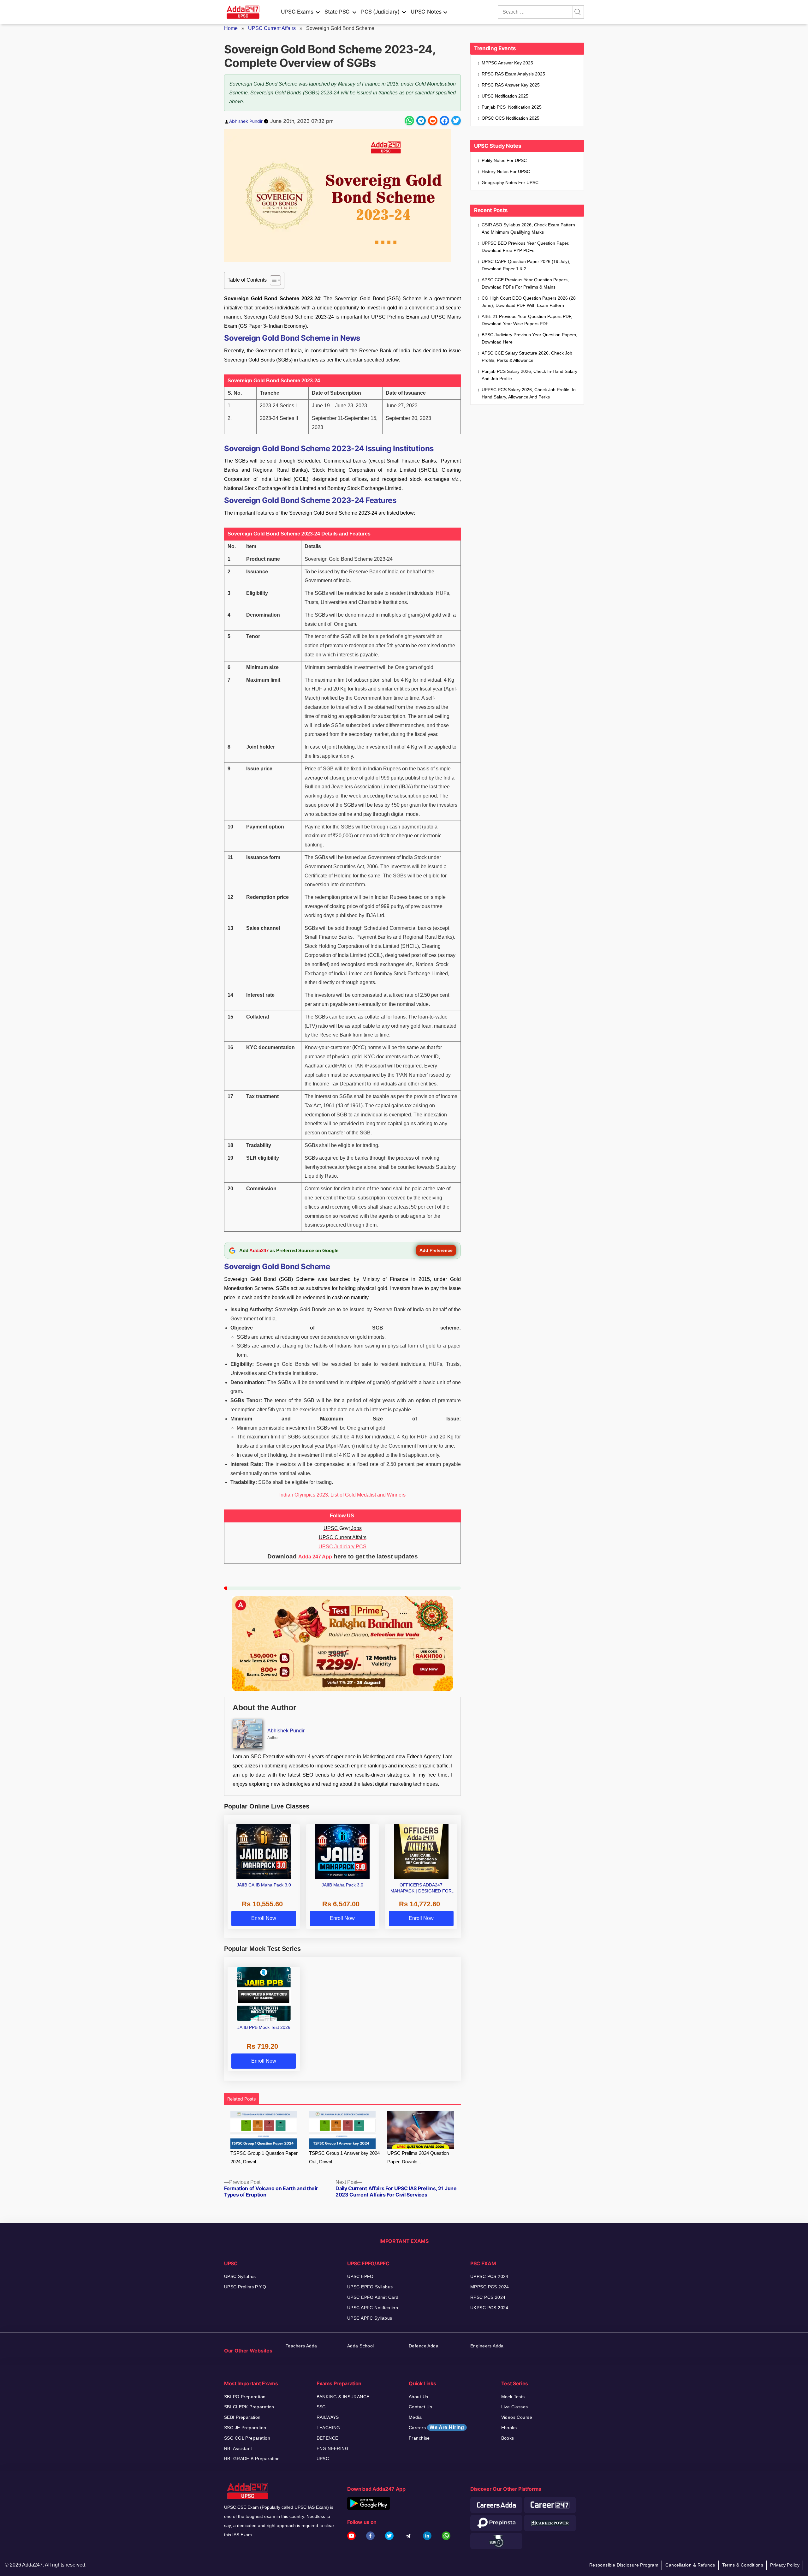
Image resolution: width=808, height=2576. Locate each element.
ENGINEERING (333, 2448)
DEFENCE (327, 2438)
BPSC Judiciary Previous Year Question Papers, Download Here (529, 338)
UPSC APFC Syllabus (370, 2318)
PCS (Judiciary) (380, 12)
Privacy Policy (785, 2565)
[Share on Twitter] (456, 121)
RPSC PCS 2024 (488, 2297)
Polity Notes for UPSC (504, 160)
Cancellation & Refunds (690, 2565)
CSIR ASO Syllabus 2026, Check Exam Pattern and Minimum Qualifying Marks (528, 228)
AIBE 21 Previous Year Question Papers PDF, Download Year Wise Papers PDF (527, 320)
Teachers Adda (301, 2346)
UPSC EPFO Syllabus (370, 2287)
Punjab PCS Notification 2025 (512, 107)
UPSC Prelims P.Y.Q (245, 2287)
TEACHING (328, 2428)
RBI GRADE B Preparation (252, 2459)
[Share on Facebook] (444, 121)
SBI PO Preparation (245, 2397)
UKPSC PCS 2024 (489, 2308)
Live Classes (515, 2407)
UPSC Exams (297, 12)
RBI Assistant (238, 2448)
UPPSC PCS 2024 (489, 2276)
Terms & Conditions (743, 2565)
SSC (321, 2407)
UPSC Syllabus (240, 2276)
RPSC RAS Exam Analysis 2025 (513, 74)
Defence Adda (424, 2346)
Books (508, 2438)
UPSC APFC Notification (373, 2308)
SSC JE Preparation (245, 2428)
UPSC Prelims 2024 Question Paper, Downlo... (418, 2157)
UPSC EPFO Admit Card (373, 2297)
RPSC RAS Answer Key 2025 (511, 85)
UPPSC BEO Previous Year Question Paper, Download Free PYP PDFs (526, 247)
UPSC (323, 2459)
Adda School (361, 2346)
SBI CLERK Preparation (249, 2407)
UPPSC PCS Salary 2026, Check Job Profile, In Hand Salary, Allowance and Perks (529, 393)
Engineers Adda (487, 2346)
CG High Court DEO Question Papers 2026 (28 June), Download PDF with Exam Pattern (529, 302)
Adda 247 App (315, 1557)
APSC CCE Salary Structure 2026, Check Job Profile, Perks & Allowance (527, 357)
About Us (418, 2397)
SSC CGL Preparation (247, 2438)
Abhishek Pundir (246, 121)
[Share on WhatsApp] (409, 121)
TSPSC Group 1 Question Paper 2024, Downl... (264, 2157)
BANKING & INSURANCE (343, 2397)
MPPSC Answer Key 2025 (507, 63)
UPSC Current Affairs (272, 28)
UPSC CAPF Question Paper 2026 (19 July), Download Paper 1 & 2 (526, 265)
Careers (437, 2427)
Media (415, 2417)
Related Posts (241, 2099)
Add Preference (436, 1250)
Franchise (419, 2438)
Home (231, 28)
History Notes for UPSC (506, 171)
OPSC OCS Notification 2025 (511, 118)
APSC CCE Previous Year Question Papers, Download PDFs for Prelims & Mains (525, 283)
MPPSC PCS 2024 (490, 2287)
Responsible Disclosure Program (624, 2565)
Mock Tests (513, 2397)
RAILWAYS (328, 2417)
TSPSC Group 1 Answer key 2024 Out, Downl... (344, 2157)
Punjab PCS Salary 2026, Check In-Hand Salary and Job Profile (529, 375)
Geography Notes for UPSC (510, 182)
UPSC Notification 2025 (505, 96)
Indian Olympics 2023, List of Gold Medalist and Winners (342, 1495)
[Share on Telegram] (421, 121)
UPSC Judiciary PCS (342, 1547)
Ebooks (509, 2428)
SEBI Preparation (242, 2417)
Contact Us (420, 2407)
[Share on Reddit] (433, 121)
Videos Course (517, 2417)
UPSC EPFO (360, 2276)
